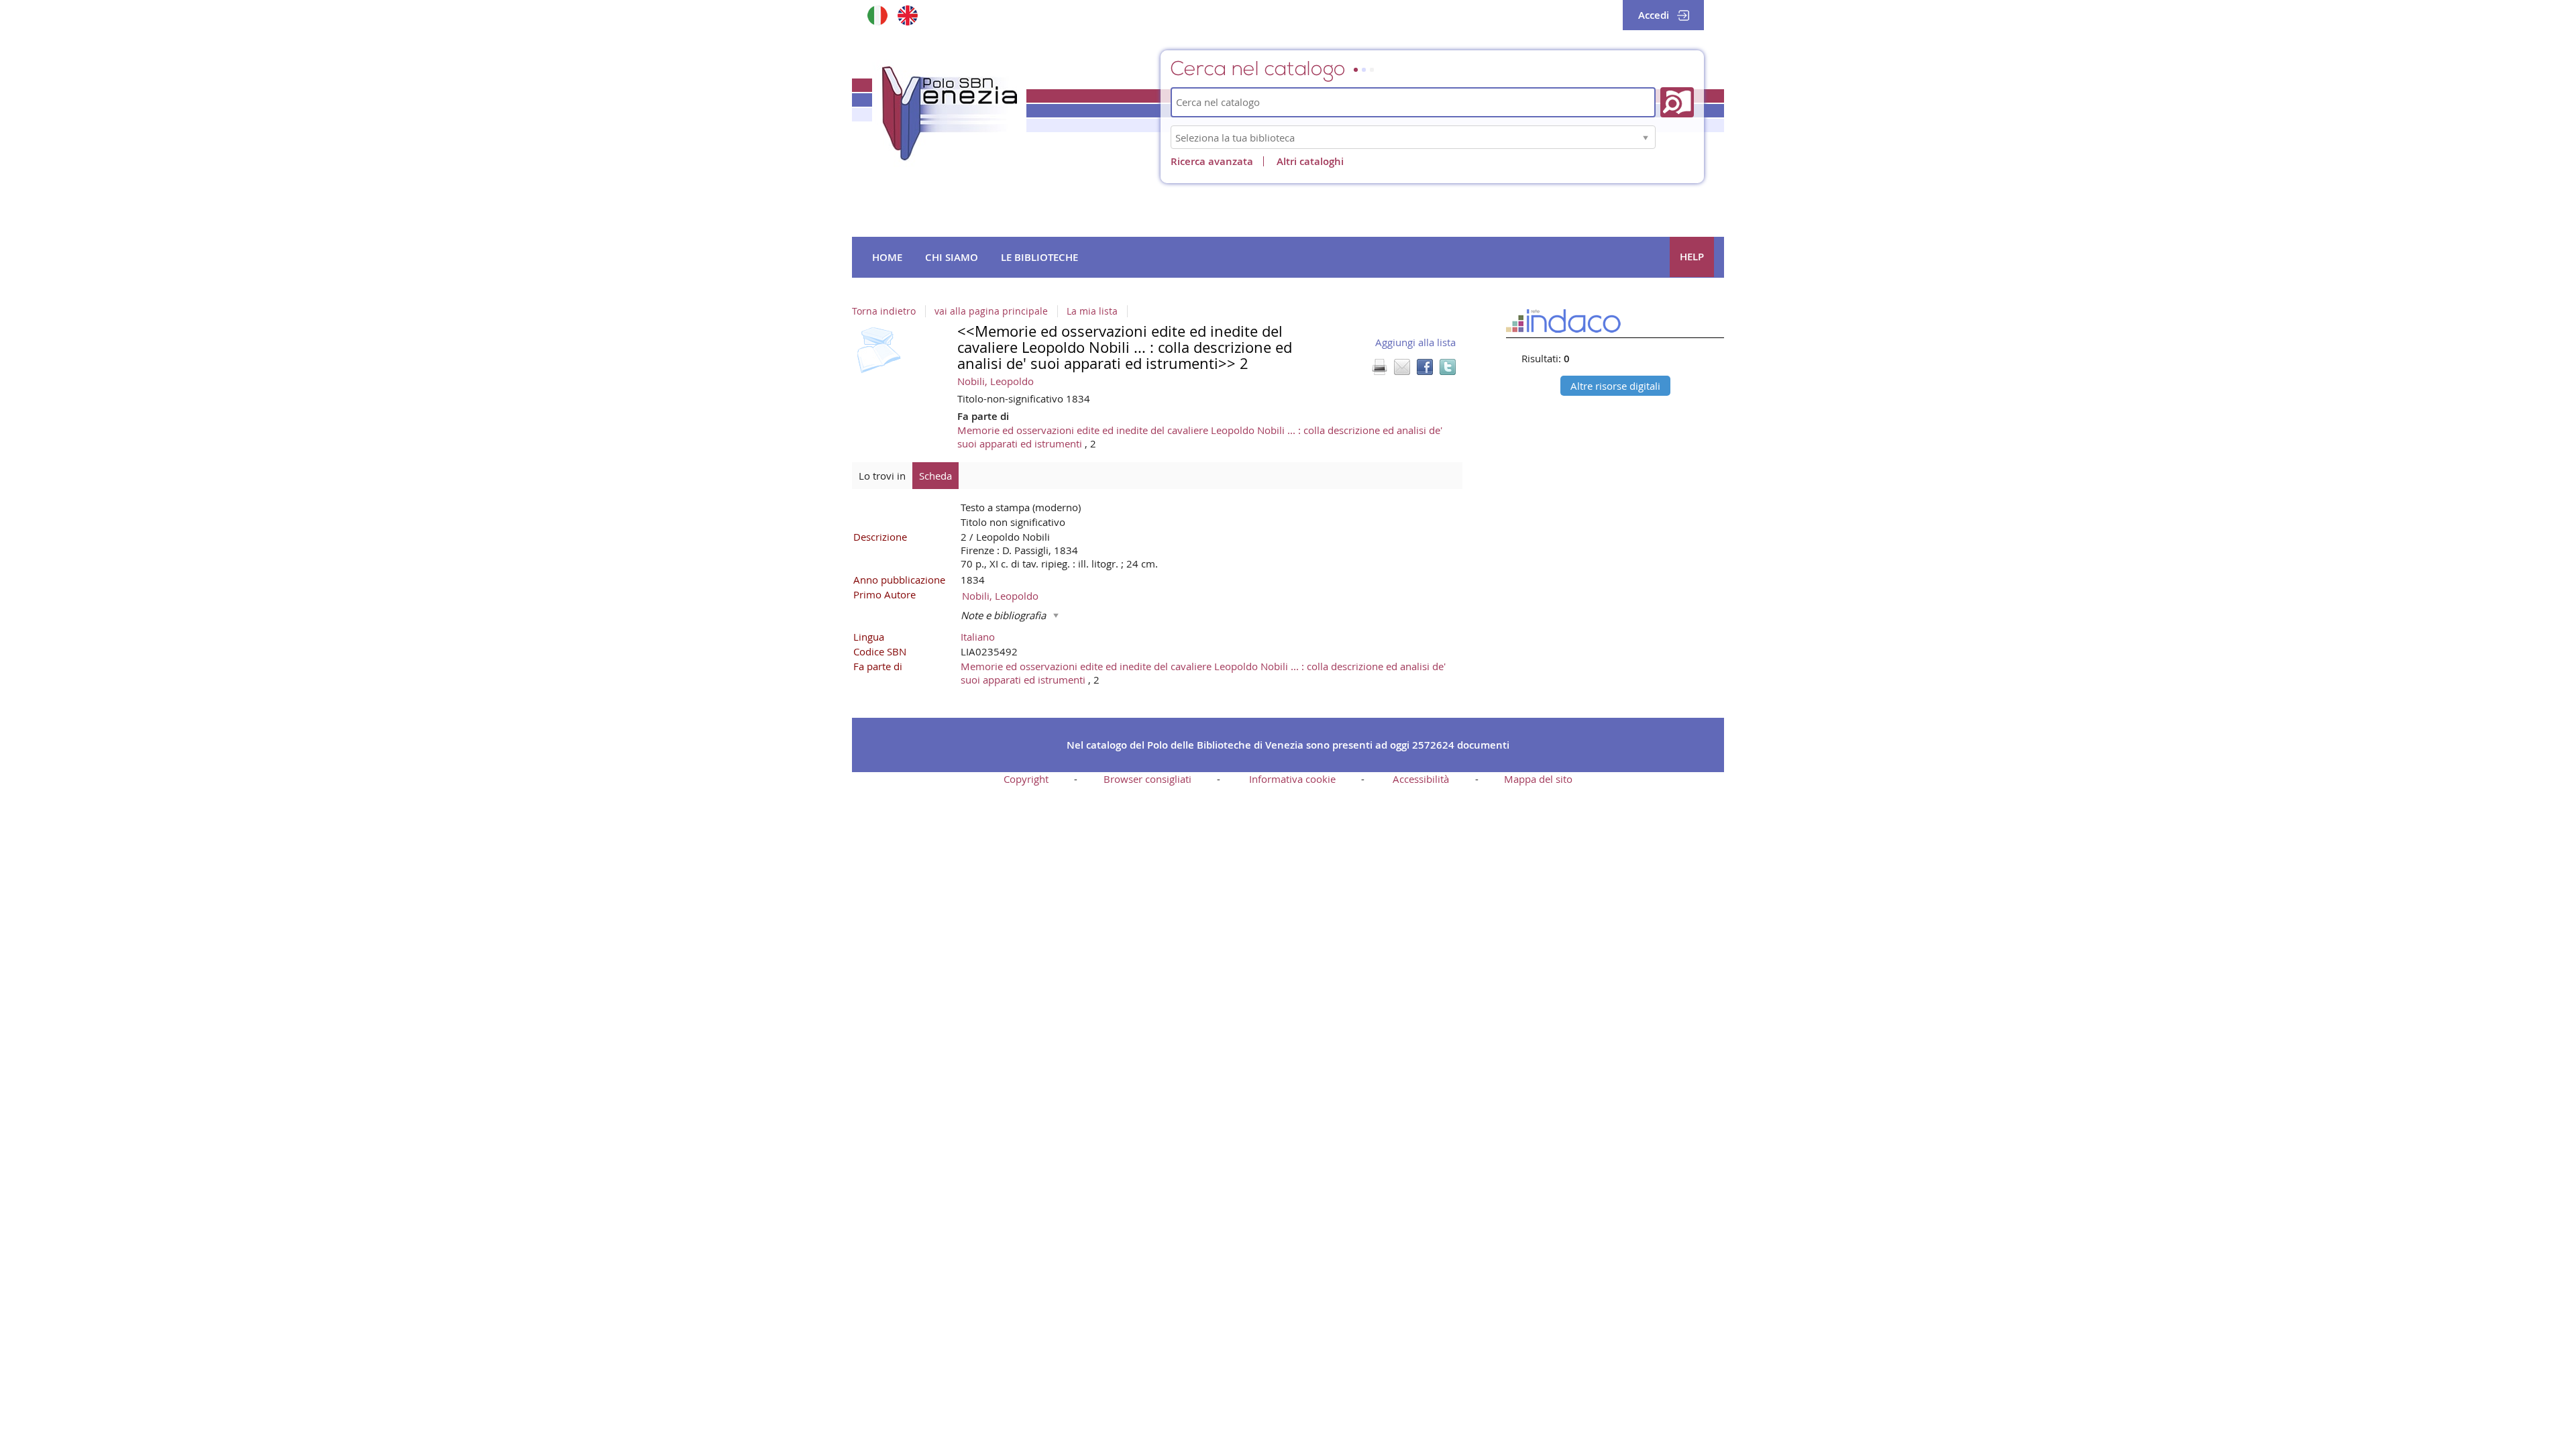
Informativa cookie (1292, 779)
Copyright (1026, 779)
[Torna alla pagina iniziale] (949, 113)
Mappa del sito (1538, 779)
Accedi (1654, 15)
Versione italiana (877, 15)
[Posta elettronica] (1402, 367)
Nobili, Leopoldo (996, 381)
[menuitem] (887, 258)
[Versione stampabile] (1379, 367)
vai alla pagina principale (991, 311)
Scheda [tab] (935, 476)
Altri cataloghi (1310, 161)
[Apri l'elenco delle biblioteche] (1646, 137)
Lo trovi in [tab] (882, 476)
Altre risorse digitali (1615, 386)
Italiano (978, 637)
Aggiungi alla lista (1415, 342)
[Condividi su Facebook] (1425, 367)
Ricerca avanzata (1212, 161)
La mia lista (1092, 311)
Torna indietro (884, 311)
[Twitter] (1448, 367)
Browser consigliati (1147, 779)
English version (907, 15)
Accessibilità (1421, 779)
